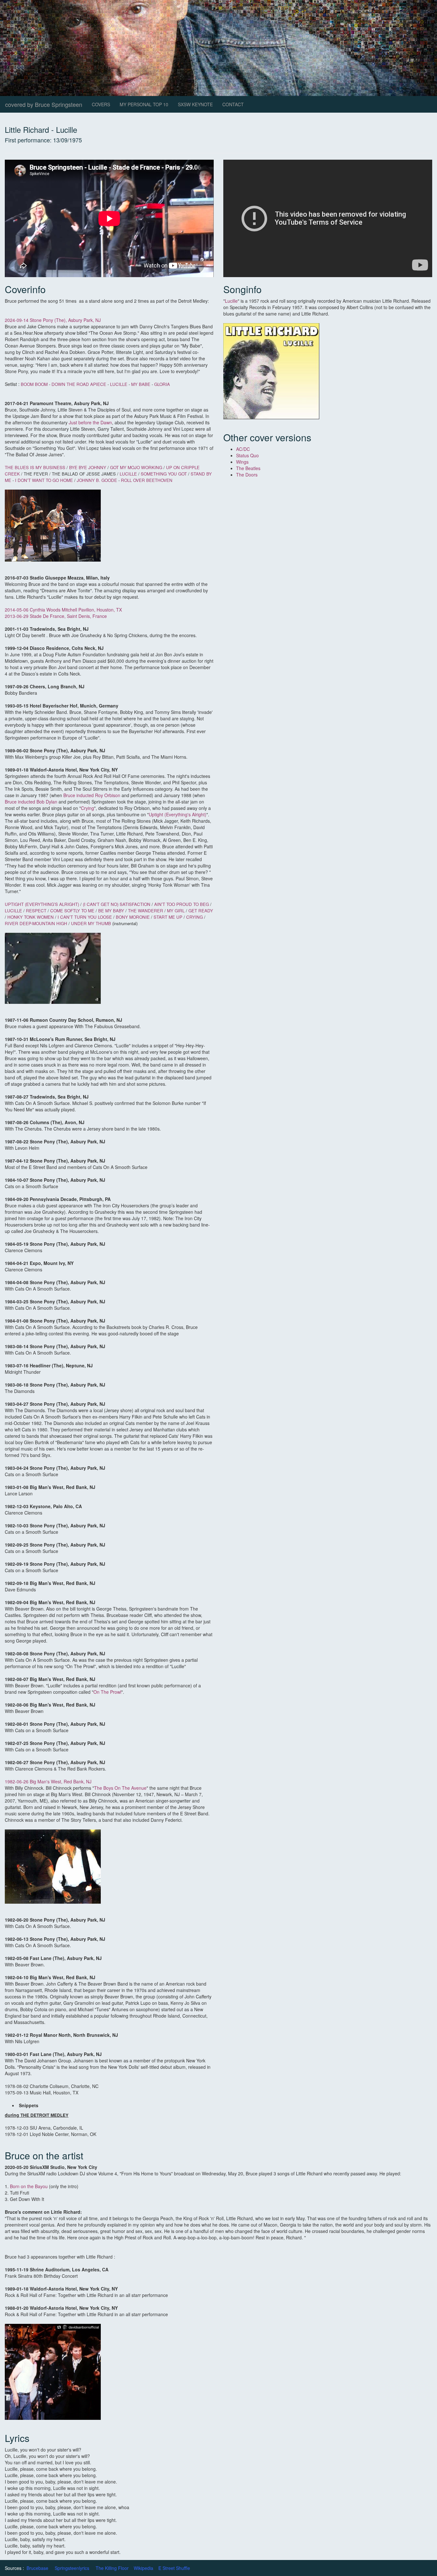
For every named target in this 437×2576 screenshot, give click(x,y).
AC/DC (243, 449)
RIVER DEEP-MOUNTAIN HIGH (36, 923)
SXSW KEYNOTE (195, 104)
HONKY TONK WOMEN (31, 917)
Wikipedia (143, 2568)
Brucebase (37, 2568)
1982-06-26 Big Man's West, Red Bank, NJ (48, 1781)
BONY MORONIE (133, 917)
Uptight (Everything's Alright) (178, 814)
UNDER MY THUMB (92, 923)
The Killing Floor (112, 2568)
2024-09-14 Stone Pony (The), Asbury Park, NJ (53, 320)
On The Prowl (107, 1692)
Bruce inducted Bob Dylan (31, 802)
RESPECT (36, 911)
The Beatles (248, 468)
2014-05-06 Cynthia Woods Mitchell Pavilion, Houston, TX (63, 610)
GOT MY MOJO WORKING (136, 467)
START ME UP (168, 917)
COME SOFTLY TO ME (72, 911)
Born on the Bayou (29, 2186)
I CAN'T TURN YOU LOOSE (85, 917)
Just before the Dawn (90, 422)
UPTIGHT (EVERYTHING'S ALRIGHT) (42, 904)
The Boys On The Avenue (120, 1788)
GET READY (201, 911)
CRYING (195, 917)
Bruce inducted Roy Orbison (91, 795)
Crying (87, 808)
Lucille (231, 301)
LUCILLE (119, 384)
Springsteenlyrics (72, 2568)
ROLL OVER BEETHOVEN (147, 480)
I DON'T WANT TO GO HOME (44, 480)
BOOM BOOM (34, 384)
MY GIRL (176, 911)
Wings (242, 462)
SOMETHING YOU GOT (164, 474)
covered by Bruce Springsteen (44, 104)
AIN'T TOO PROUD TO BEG (182, 904)
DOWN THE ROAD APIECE (79, 384)
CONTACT (233, 104)
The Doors (247, 475)
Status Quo (247, 455)
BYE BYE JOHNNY (88, 467)
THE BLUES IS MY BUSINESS (35, 467)
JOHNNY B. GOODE (97, 480)
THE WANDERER (146, 911)
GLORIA (162, 384)
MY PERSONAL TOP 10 (144, 104)
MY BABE (141, 384)
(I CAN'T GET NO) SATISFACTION (117, 904)
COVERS (101, 104)
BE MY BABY (111, 911)
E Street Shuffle (174, 2568)
